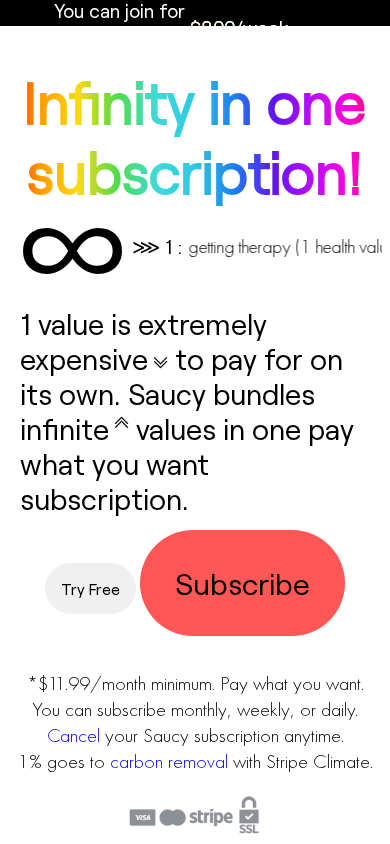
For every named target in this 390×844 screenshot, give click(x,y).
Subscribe (242, 583)
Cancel (73, 735)
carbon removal (169, 761)
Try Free (90, 588)
